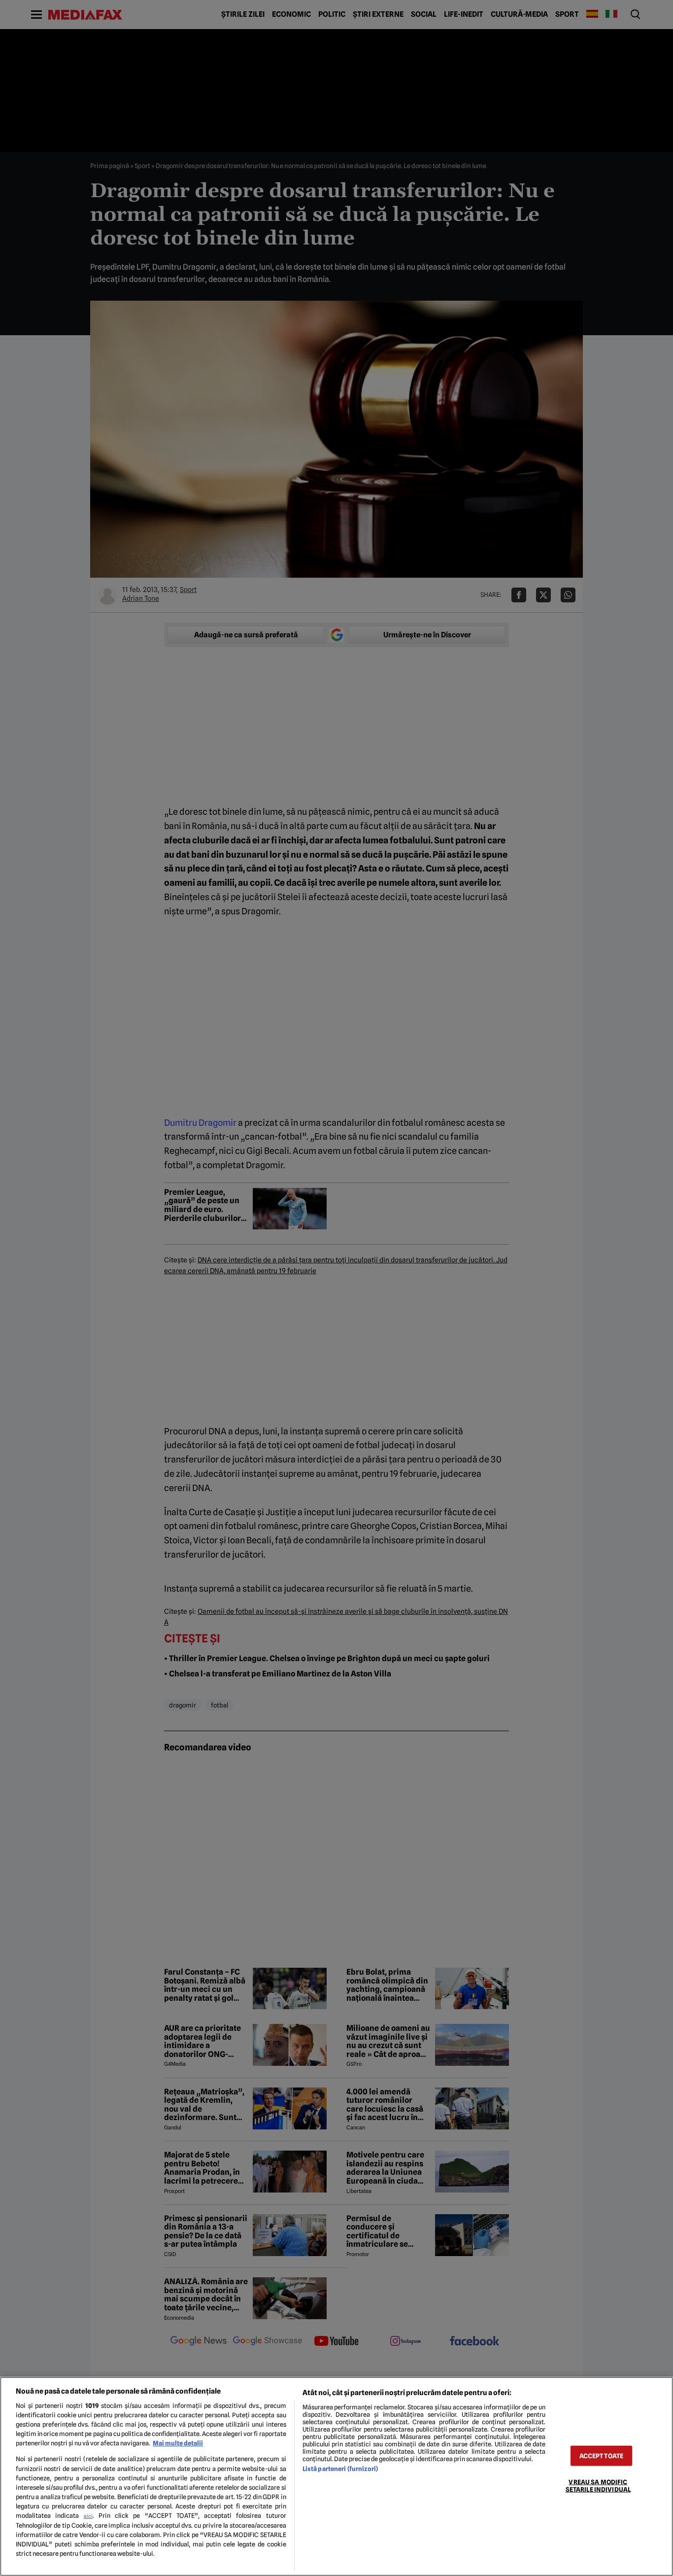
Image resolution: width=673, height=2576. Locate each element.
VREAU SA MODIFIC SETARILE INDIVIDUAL (598, 2486)
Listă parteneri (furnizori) (340, 2469)
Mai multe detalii (178, 2443)
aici (88, 2516)
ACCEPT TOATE (602, 2456)
